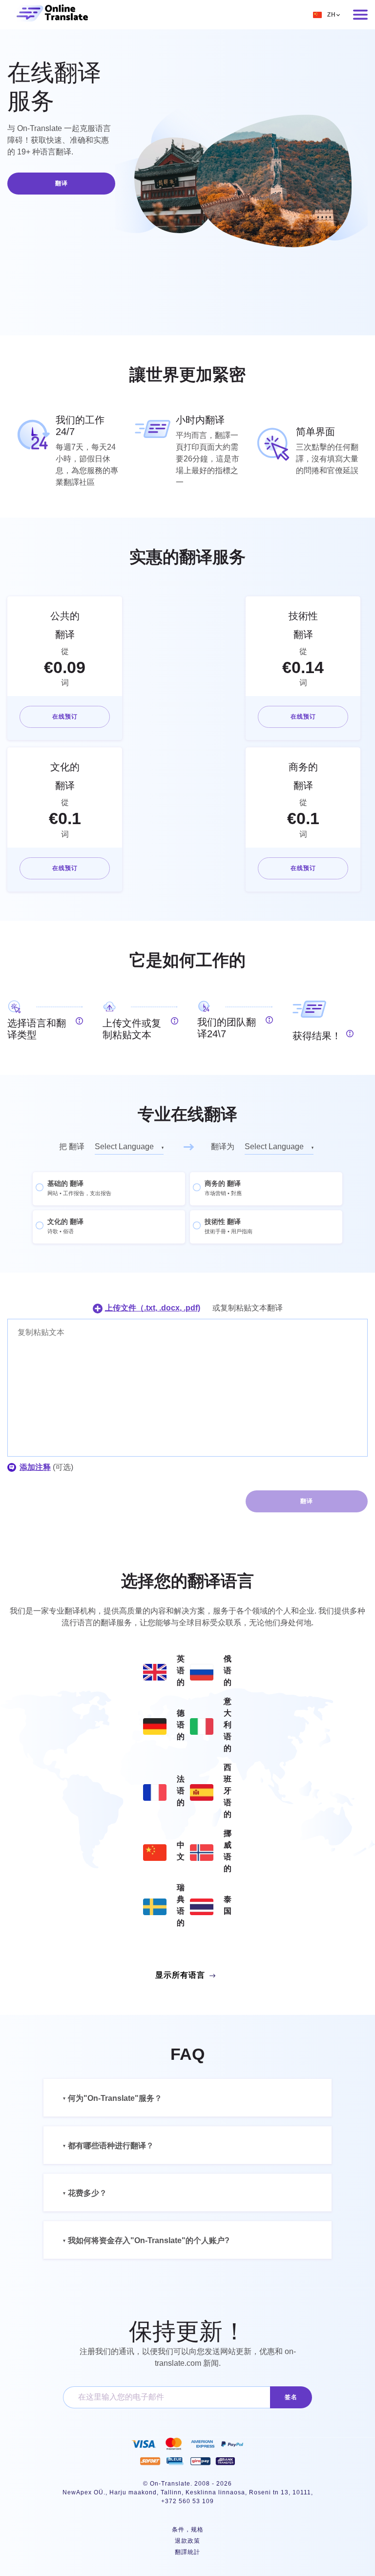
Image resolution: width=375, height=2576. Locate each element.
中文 (181, 1851)
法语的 (181, 1791)
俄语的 (228, 1670)
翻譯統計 (187, 2552)
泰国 (228, 1905)
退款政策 (187, 2541)
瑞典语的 (181, 1905)
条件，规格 (188, 2530)
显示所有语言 (180, 1975)
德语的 (181, 1725)
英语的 (181, 1670)
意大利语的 (228, 1725)
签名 (291, 2397)
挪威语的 (228, 1851)
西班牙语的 (228, 1791)
